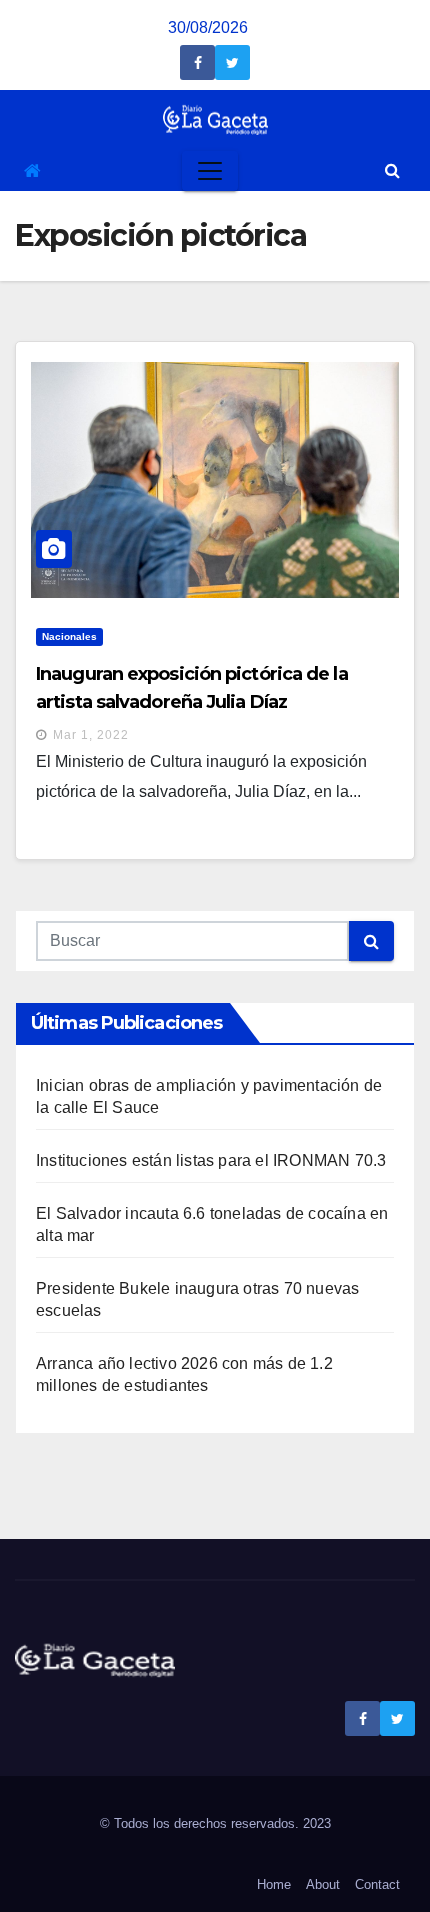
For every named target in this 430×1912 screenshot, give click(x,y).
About (323, 1884)
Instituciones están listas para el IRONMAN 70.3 (211, 1160)
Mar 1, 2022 (91, 735)
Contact (377, 1884)
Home (274, 1884)
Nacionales (69, 636)
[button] (392, 170)
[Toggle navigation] (210, 171)
